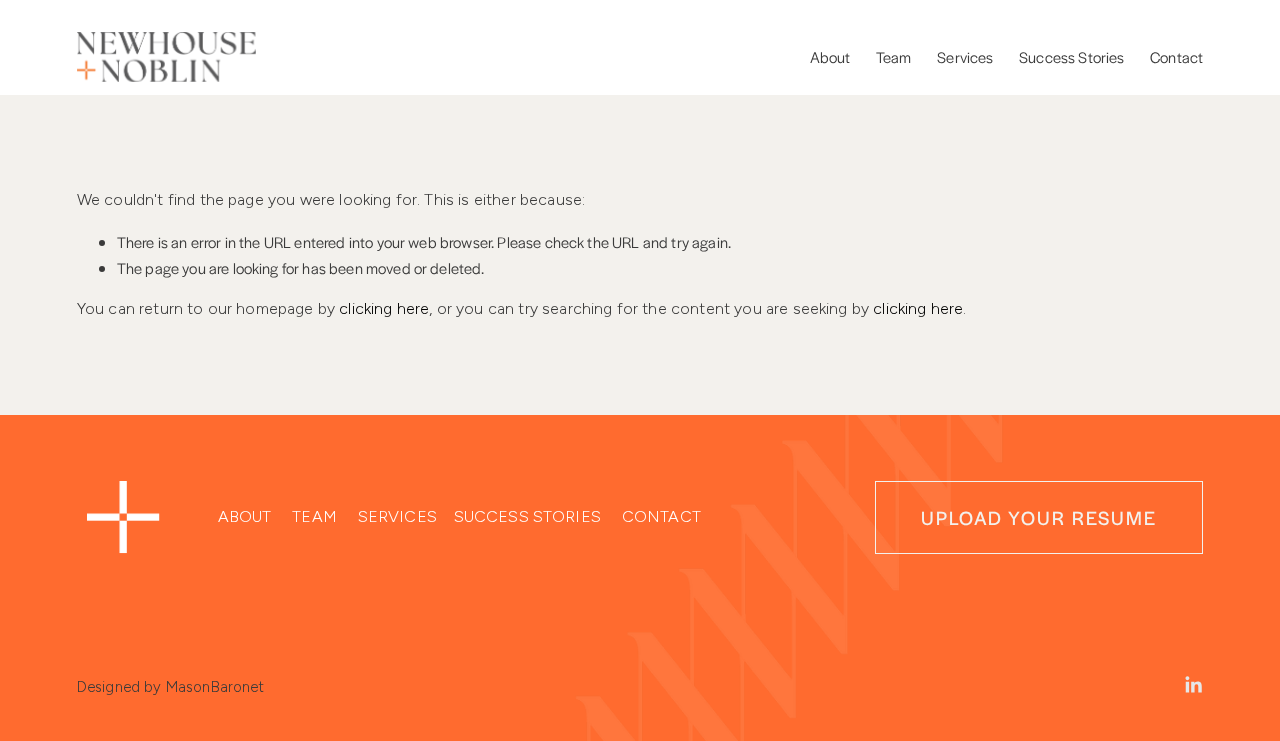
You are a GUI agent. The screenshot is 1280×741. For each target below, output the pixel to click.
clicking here (384, 308)
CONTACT (661, 516)
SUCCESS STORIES (527, 516)
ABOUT (245, 516)
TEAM (314, 516)
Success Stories (1071, 56)
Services (965, 56)
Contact (1176, 56)
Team (894, 56)
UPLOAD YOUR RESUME (1039, 517)
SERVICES (397, 516)
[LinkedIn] (1193, 685)
